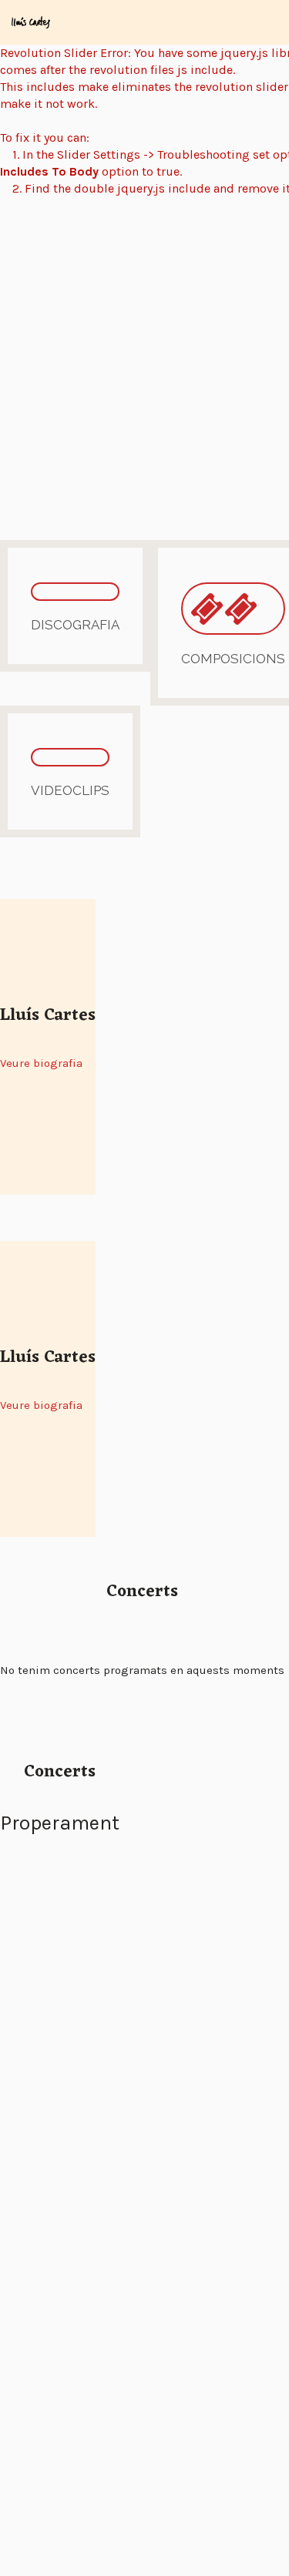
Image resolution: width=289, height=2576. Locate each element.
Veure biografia (41, 1063)
